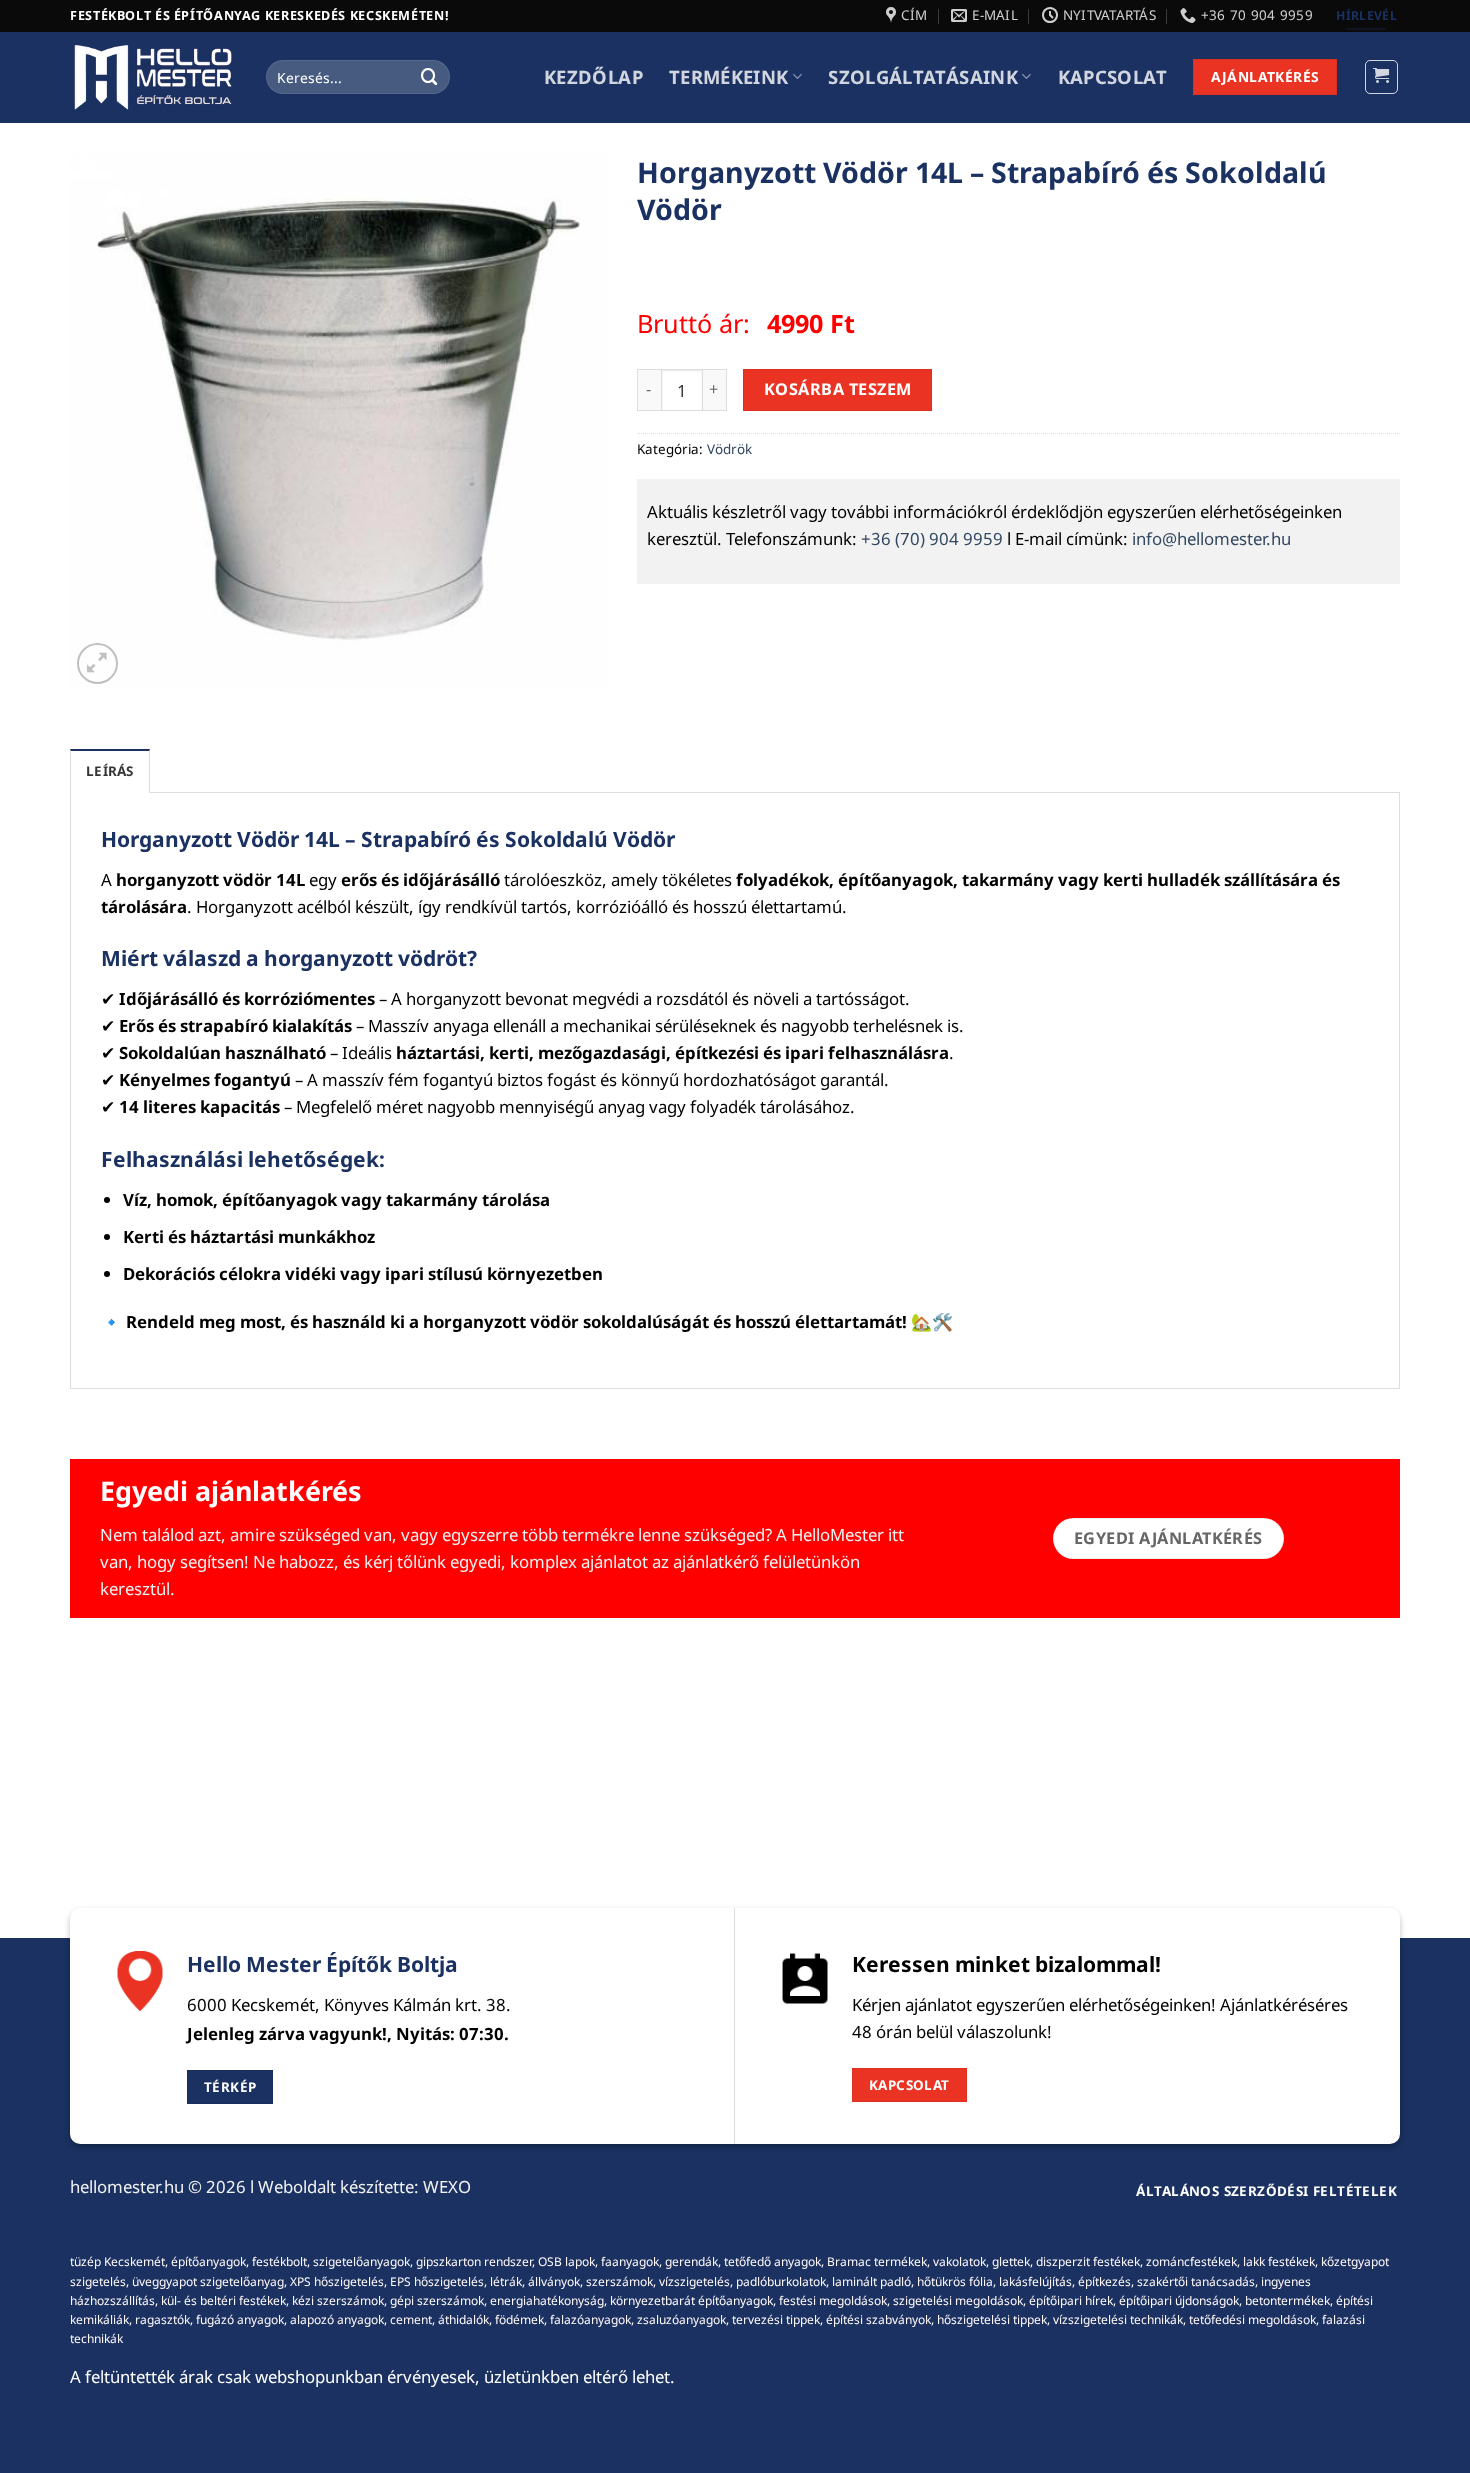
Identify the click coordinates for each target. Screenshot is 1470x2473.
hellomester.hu (127, 2186)
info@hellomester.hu (1211, 538)
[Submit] (430, 76)
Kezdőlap (593, 76)
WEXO (447, 2186)
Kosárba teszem (838, 389)
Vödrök (729, 449)
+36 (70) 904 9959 (932, 538)
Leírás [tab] (110, 771)
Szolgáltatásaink (923, 76)
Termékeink (729, 76)
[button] (1382, 77)
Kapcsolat (1112, 76)
